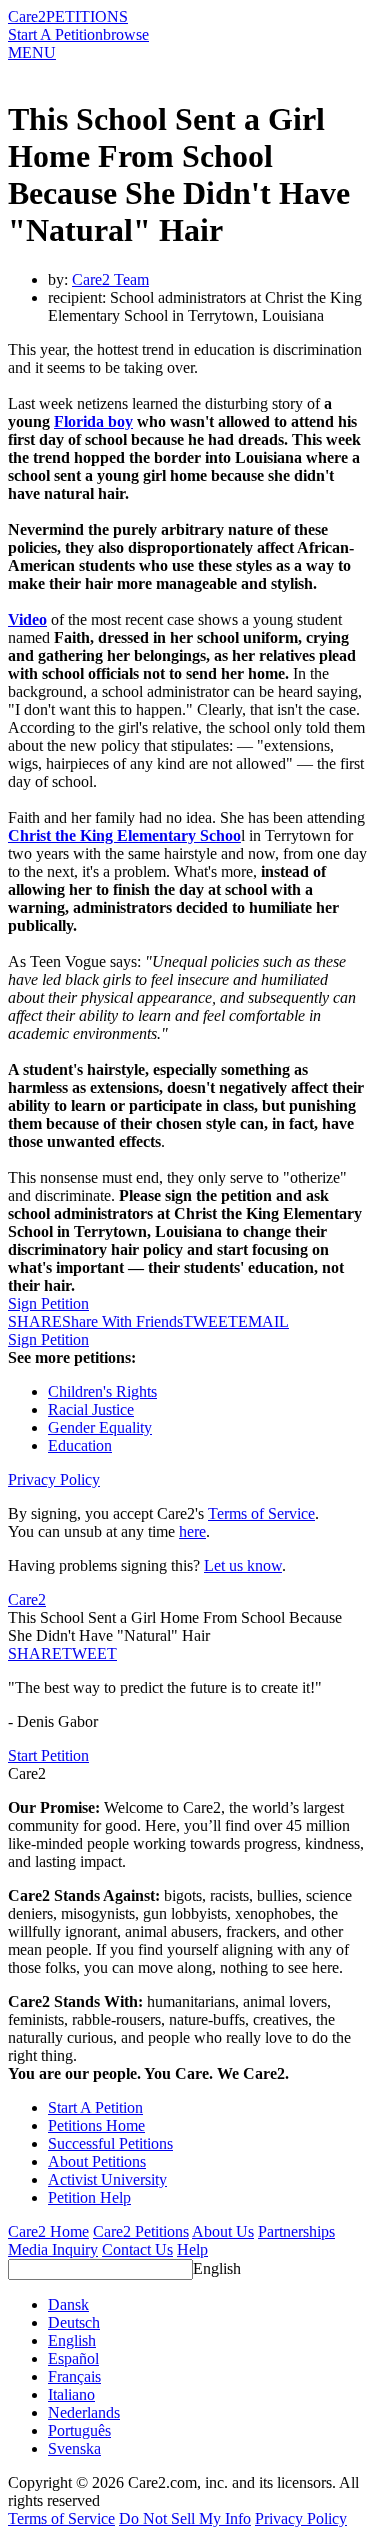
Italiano (71, 2394)
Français (74, 2376)
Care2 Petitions (141, 2231)
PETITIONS (87, 16)
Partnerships (296, 2231)
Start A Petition (55, 34)
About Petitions (97, 2161)
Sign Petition (48, 1303)
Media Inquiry (53, 2249)
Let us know (243, 1565)
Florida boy (93, 421)
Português (79, 2430)
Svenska (74, 2448)
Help (192, 2249)
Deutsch (74, 2322)
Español (73, 2358)
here (192, 1531)
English (217, 2268)
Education (80, 1445)
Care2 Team (110, 279)
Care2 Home (48, 2231)
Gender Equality (100, 1427)
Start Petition (48, 1755)
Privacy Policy (54, 1479)
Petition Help (89, 2197)
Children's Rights (102, 1391)
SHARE (35, 1653)
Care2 (27, 16)
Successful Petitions (110, 2143)
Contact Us (137, 2249)
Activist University (107, 2179)
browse (126, 34)
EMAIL (263, 1321)
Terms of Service (261, 1513)
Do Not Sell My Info (185, 2518)
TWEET (210, 1321)
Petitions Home (96, 2125)
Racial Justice (91, 1409)
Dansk (68, 2304)
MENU (32, 52)
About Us (223, 2231)
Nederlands (84, 2412)
